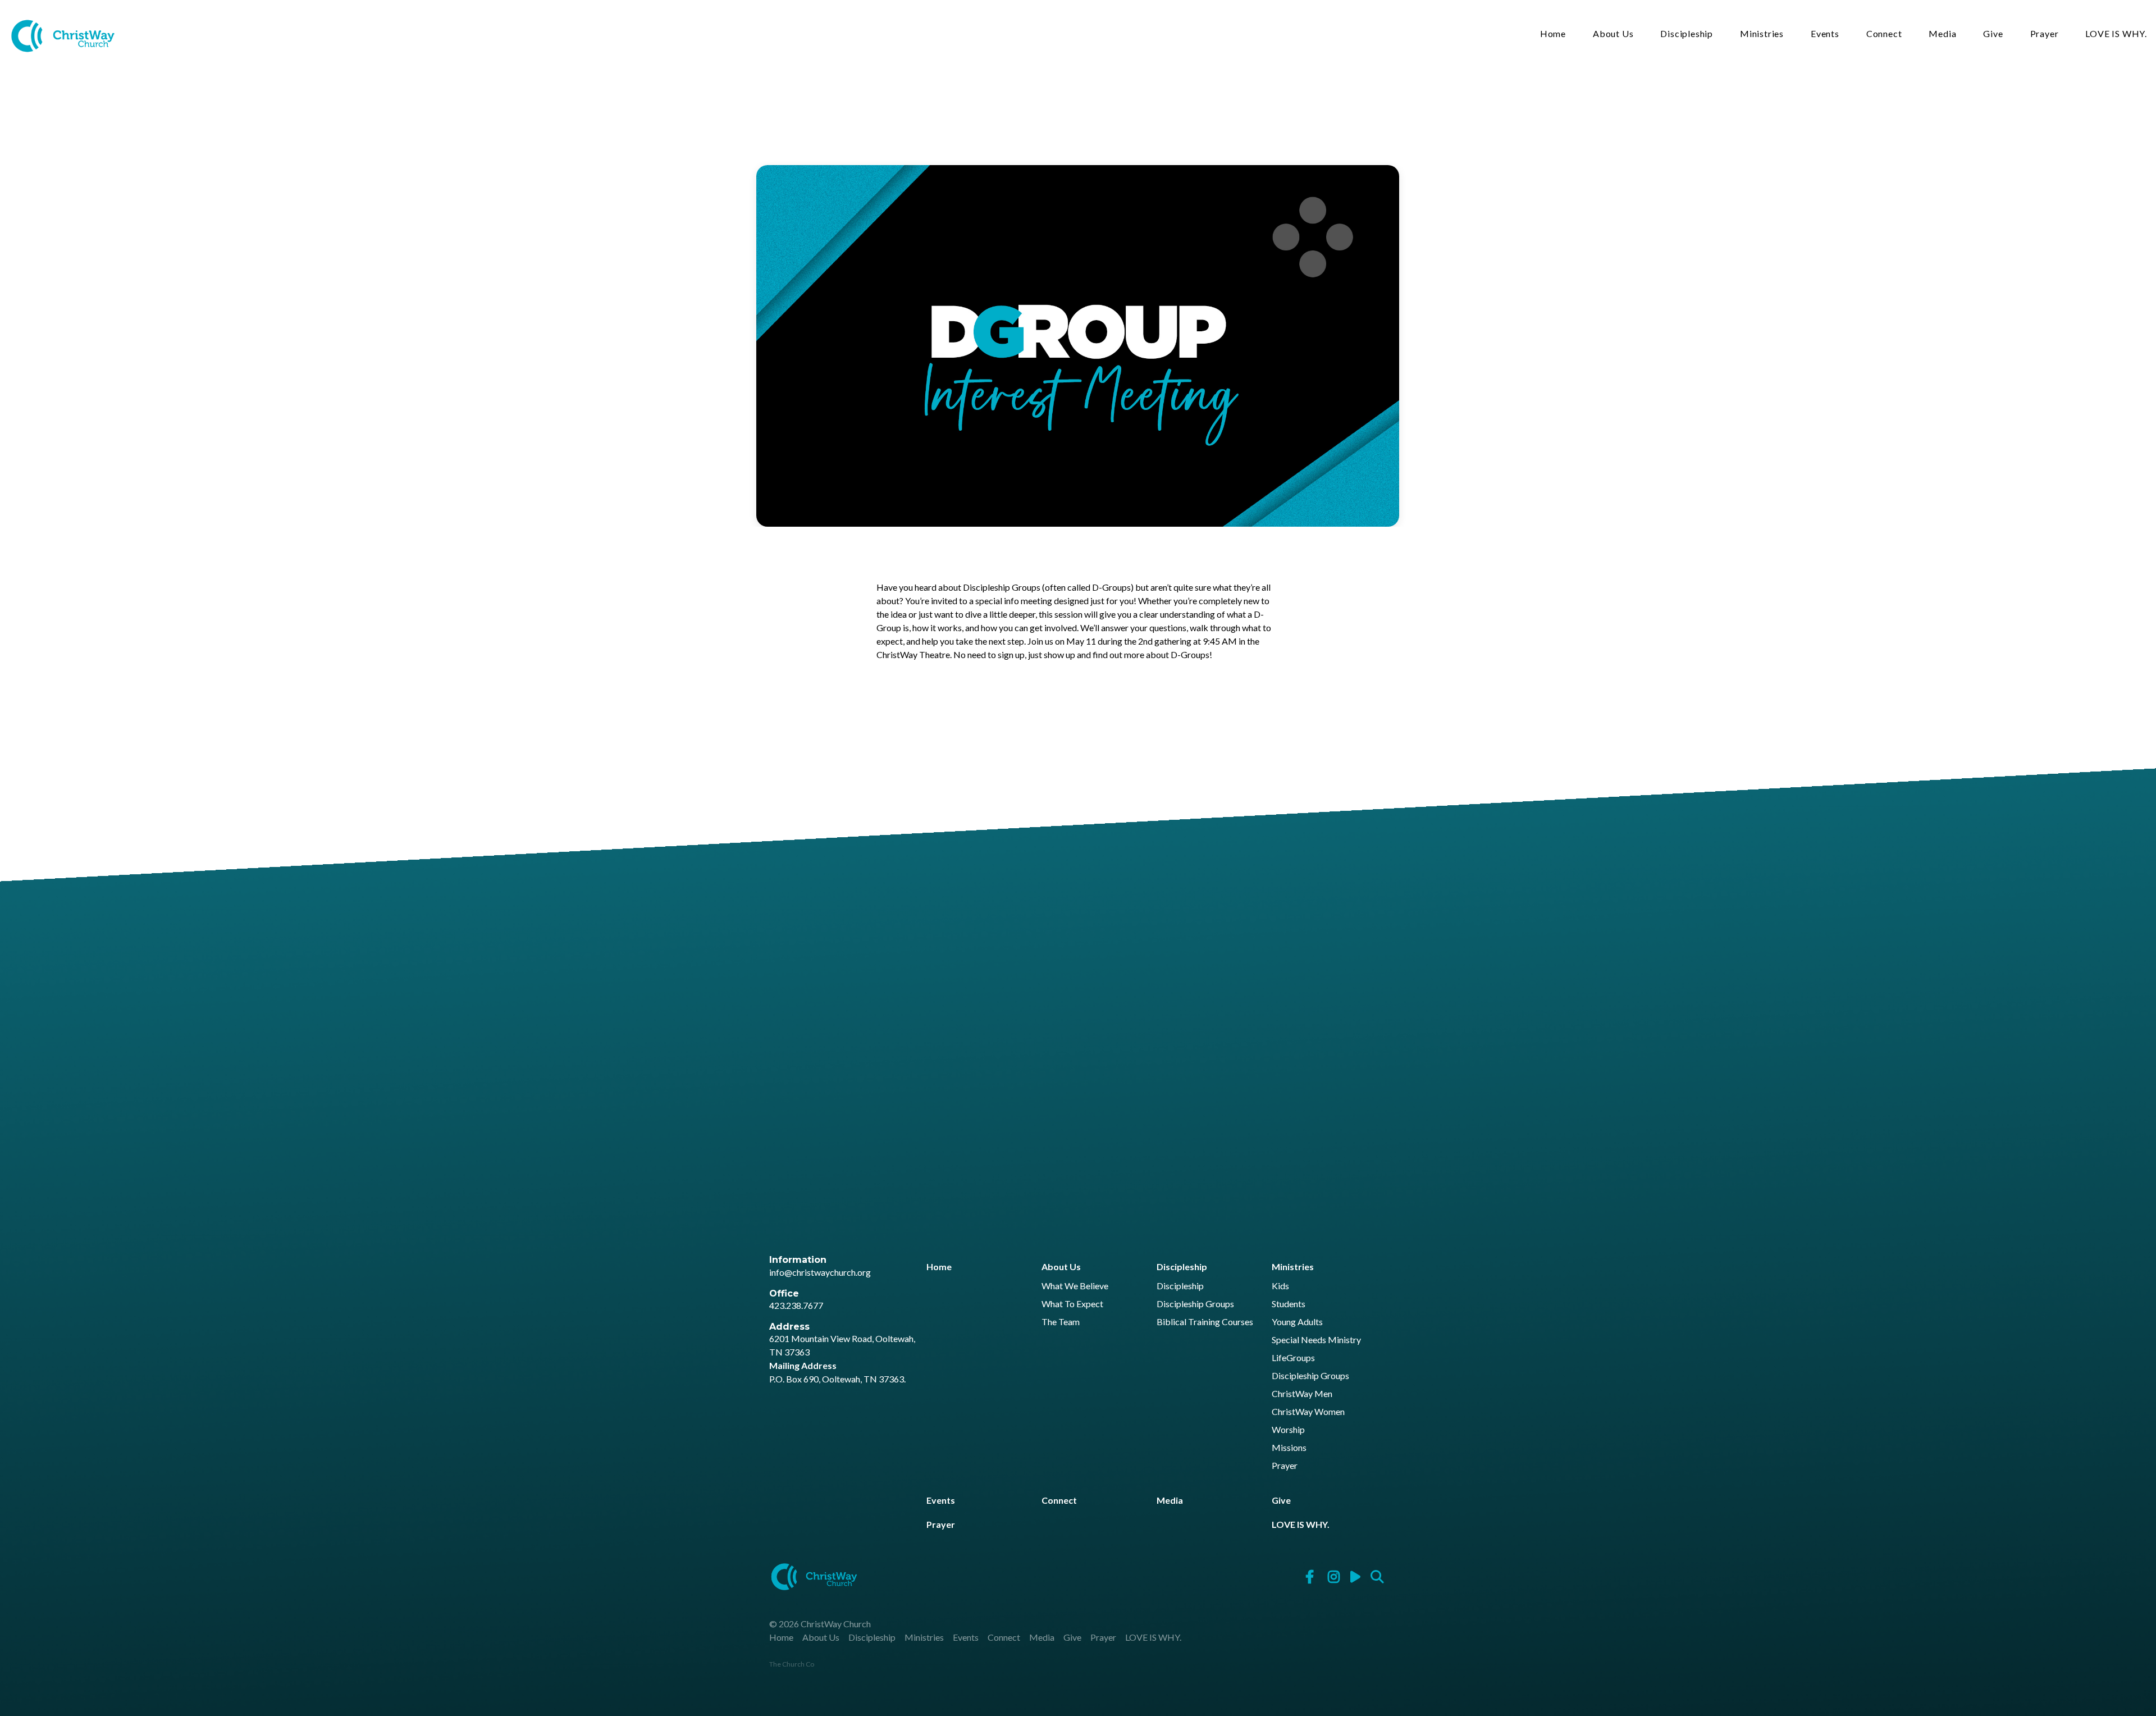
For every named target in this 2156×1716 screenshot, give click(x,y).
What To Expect (1072, 1304)
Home (1553, 34)
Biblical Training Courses (1205, 1322)
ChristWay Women (1308, 1412)
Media (1942, 34)
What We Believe (1075, 1286)
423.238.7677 (796, 1305)
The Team (1061, 1322)
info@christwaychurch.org (820, 1272)
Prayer (2045, 34)
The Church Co (792, 1664)
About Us (1613, 34)
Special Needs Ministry (1316, 1340)
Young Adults (1297, 1322)
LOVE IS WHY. (2116, 34)
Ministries (1762, 34)
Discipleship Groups (1195, 1304)
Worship (1288, 1430)
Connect (1884, 34)
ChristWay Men (1302, 1394)
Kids (1280, 1286)
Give (1993, 34)
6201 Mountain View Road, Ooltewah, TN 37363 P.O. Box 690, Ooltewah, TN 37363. (842, 1359)
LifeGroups (1293, 1358)
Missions (1289, 1448)
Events (1825, 34)
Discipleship (1687, 34)
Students (1289, 1304)
